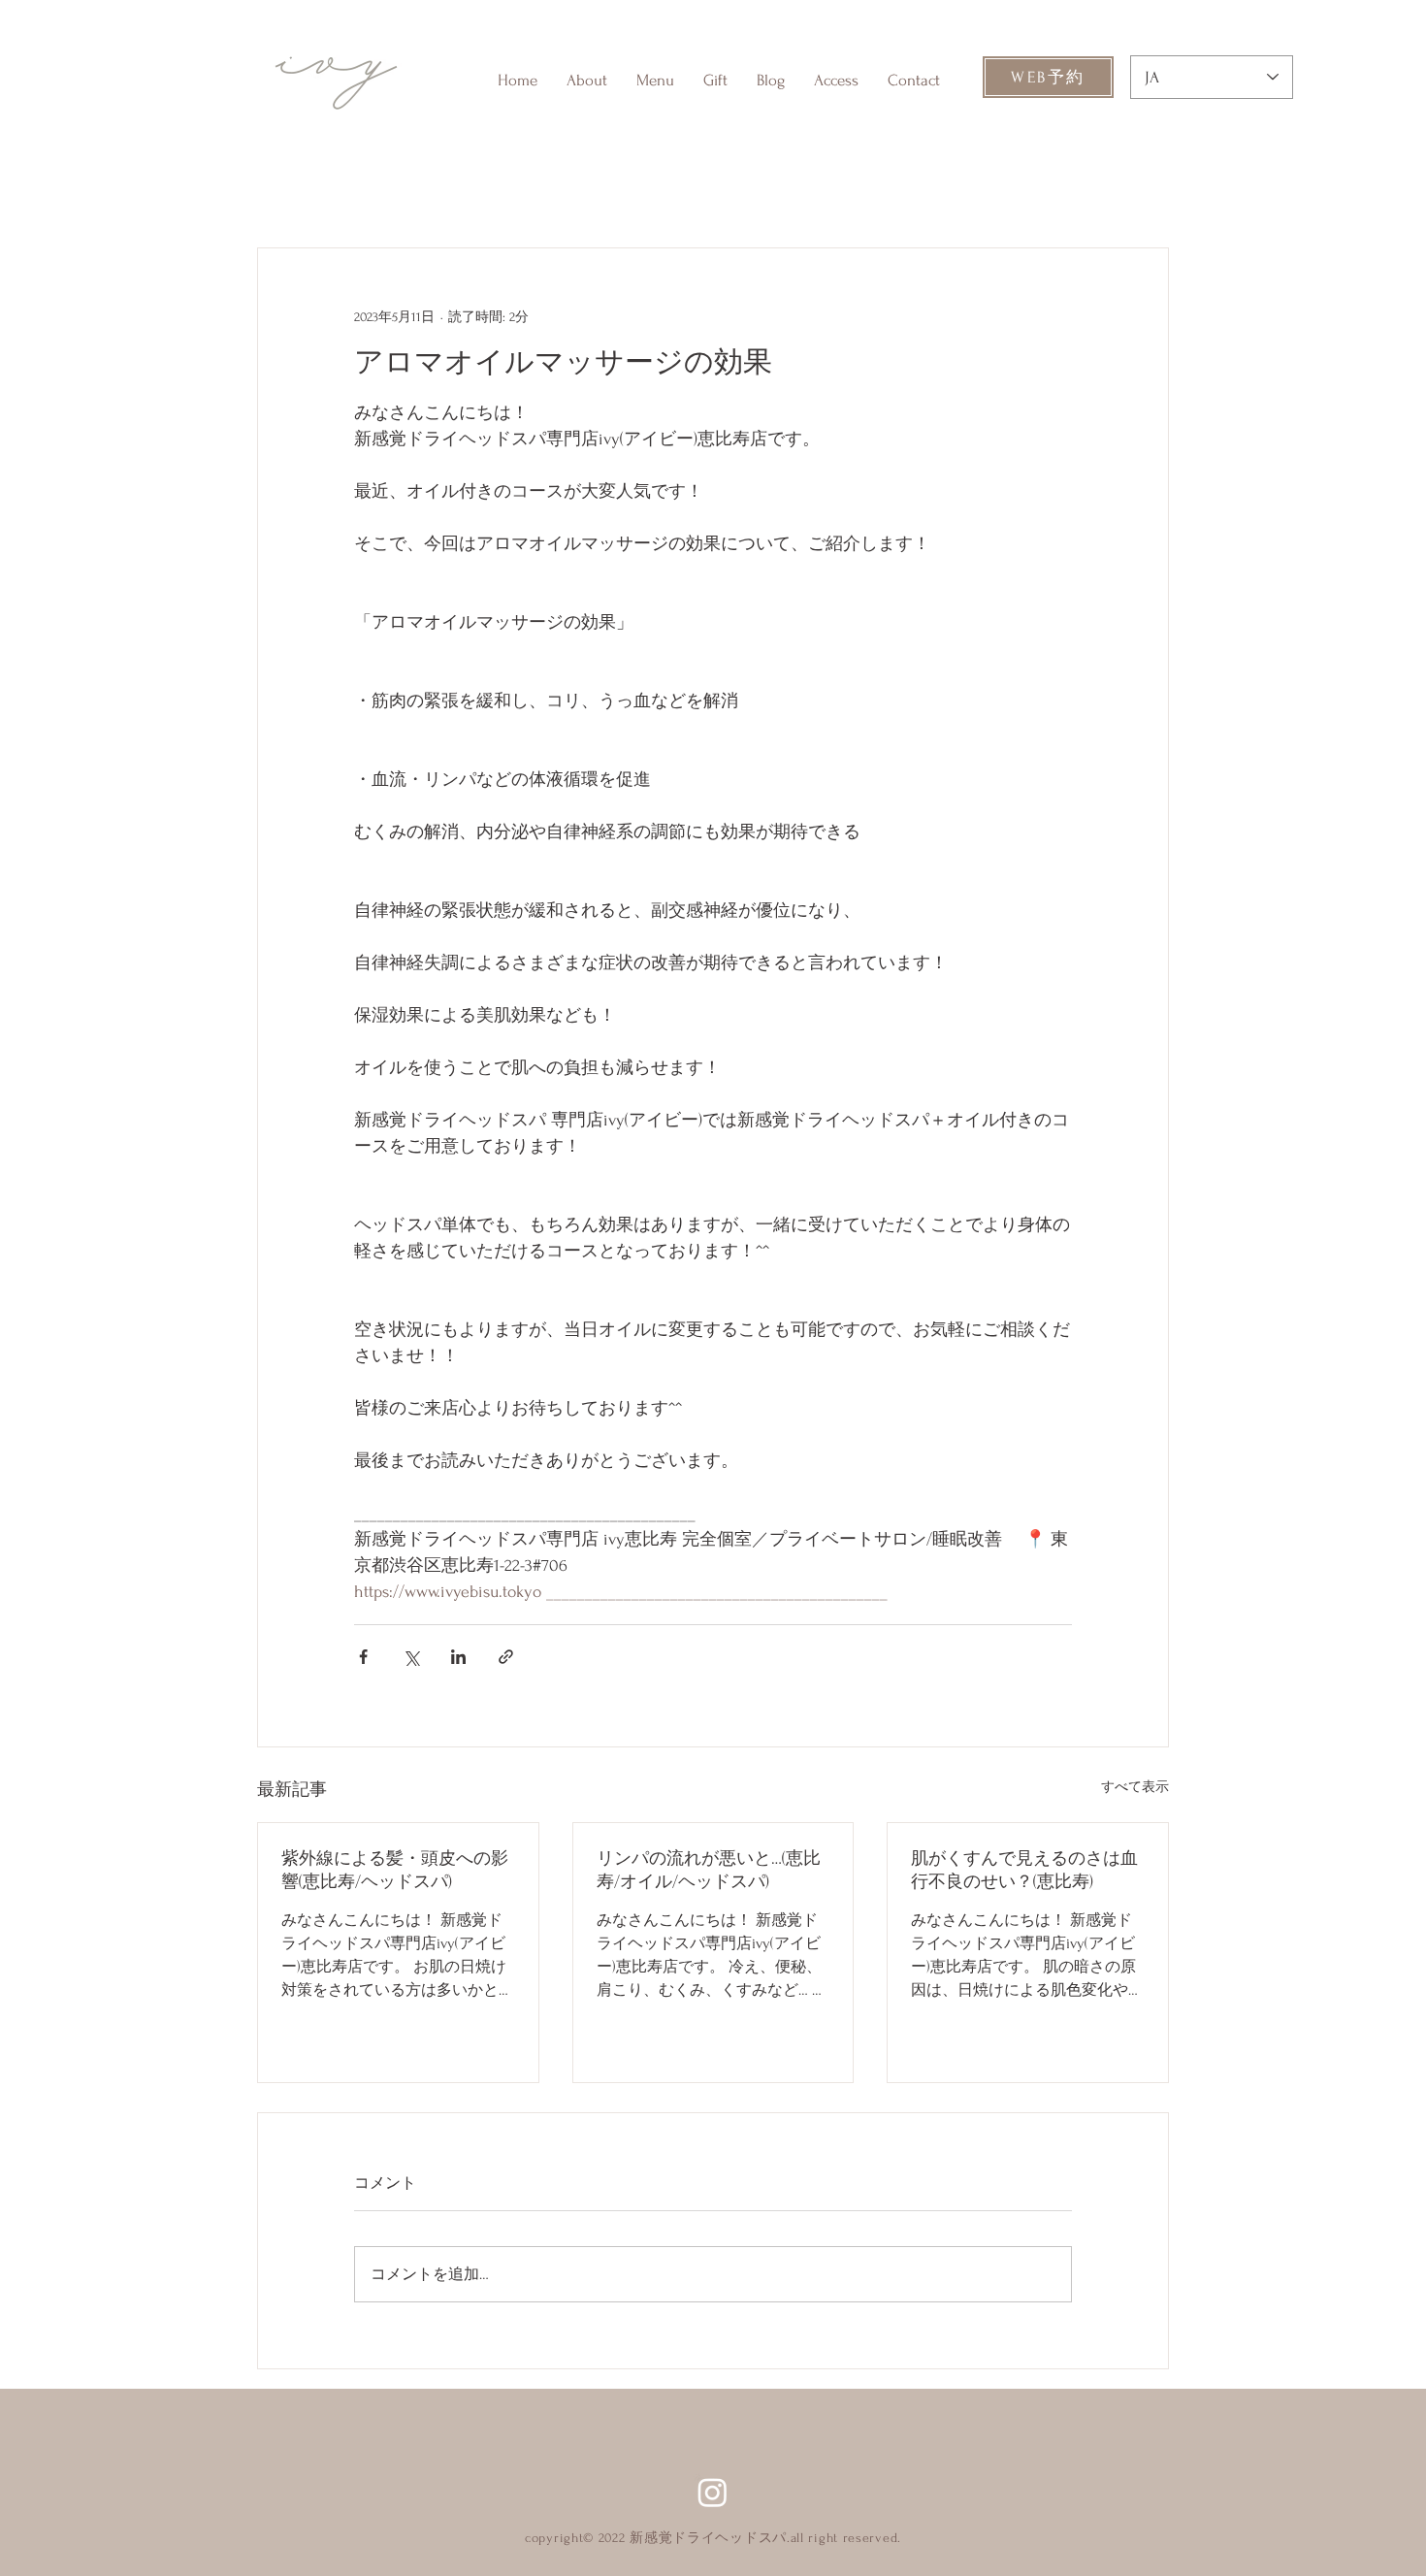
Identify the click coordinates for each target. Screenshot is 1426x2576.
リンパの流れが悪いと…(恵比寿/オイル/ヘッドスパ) (709, 1870)
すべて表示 (1135, 1787)
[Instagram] (713, 2492)
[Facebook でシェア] (363, 1657)
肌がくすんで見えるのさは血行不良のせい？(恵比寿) (1024, 1870)
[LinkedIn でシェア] (458, 1657)
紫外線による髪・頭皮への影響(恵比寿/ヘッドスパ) (395, 1870)
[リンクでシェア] (506, 1657)
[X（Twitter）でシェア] (411, 1657)
